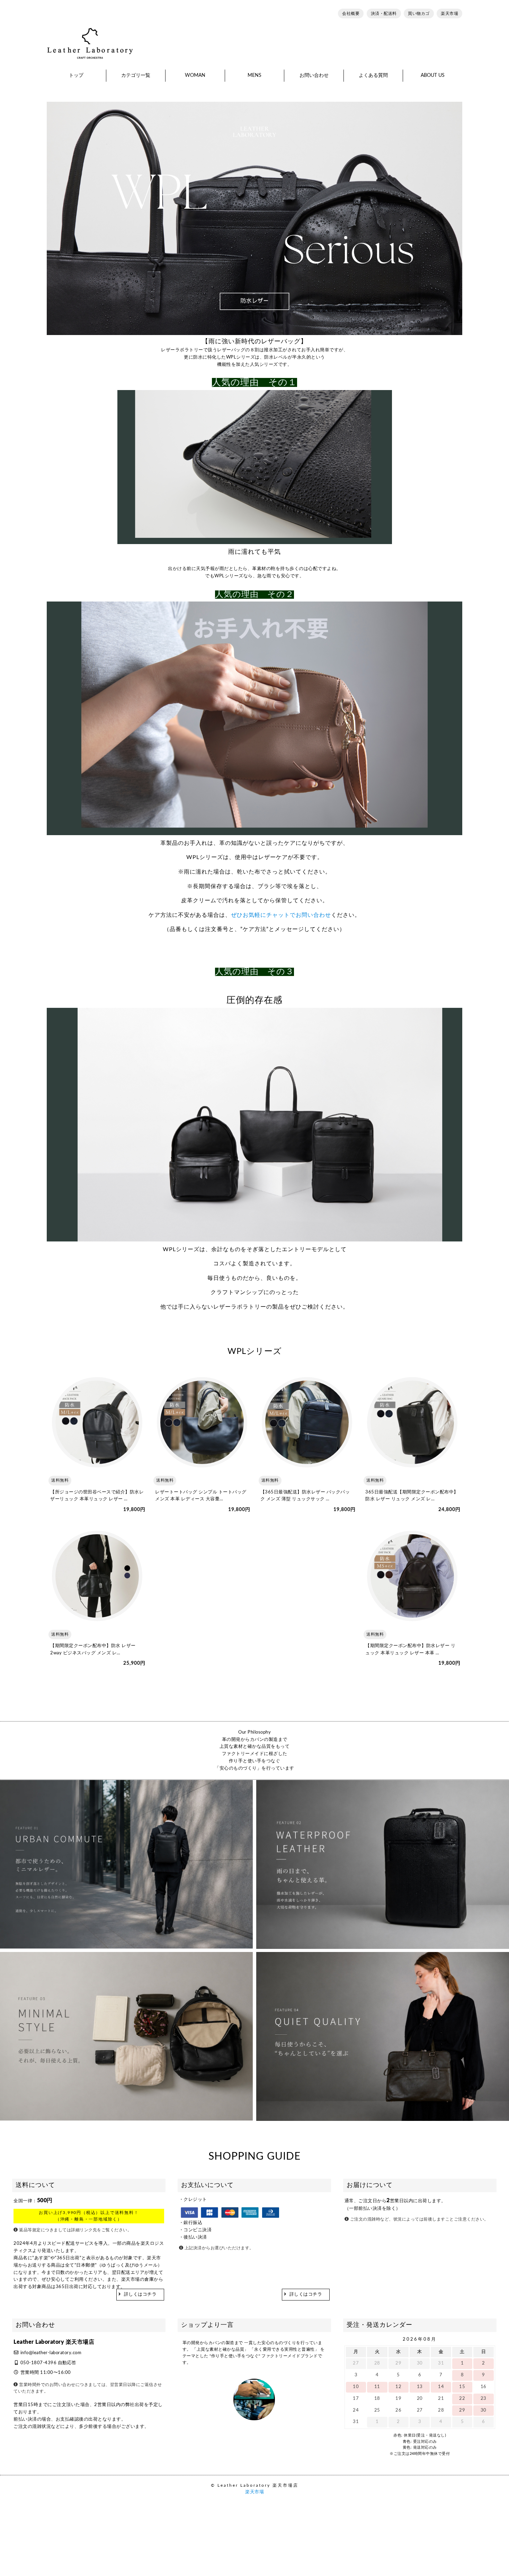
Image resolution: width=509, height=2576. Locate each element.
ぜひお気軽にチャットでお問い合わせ (281, 915)
